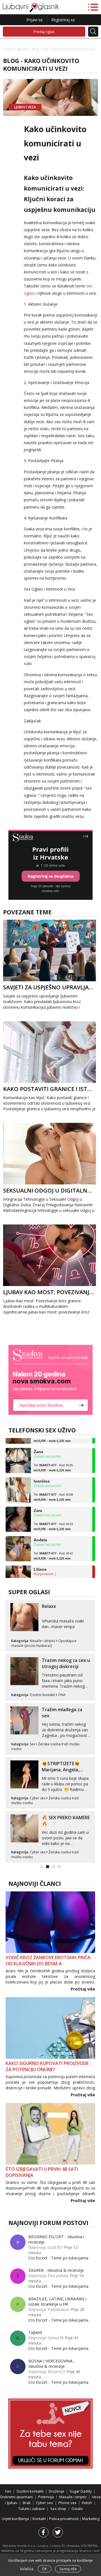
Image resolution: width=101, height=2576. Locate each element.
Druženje (57, 2491)
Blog (35, 49)
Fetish (87, 2503)
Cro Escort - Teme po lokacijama (58, 2258)
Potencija (46, 2497)
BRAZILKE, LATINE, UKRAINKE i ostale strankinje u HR (57, 2301)
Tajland (35, 2332)
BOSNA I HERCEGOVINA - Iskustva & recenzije (52, 2364)
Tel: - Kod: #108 (53, 1488)
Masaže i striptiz (43, 1641)
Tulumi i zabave (32, 2509)
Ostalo (77, 2509)
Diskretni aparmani (17, 2497)
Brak (27, 2503)
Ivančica (42, 1472)
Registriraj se (63, 20)
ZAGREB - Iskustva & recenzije (56, 2270)
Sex (32, 1744)
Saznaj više (68, 2569)
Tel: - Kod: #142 (53, 1547)
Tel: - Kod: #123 (53, 1517)
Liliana (40, 1560)
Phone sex (67, 2503)
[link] (50, 1380)
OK (44, 2569)
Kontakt (40, 2519)
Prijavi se (35, 20)
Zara (38, 1501)
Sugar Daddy (81, 2491)
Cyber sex (38, 1798)
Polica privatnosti (64, 2519)
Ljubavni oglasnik (16, 49)
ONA (62, 1695)
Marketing (91, 2519)
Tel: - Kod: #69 (52, 1576)
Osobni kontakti (42, 1695)
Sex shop (58, 2509)
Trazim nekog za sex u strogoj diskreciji (66, 1663)
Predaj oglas (44, 32)
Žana (38, 1442)
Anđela (40, 1530)
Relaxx (49, 1606)
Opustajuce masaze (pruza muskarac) (44, 1643)
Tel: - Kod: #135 (53, 1458)
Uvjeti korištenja (16, 2519)
